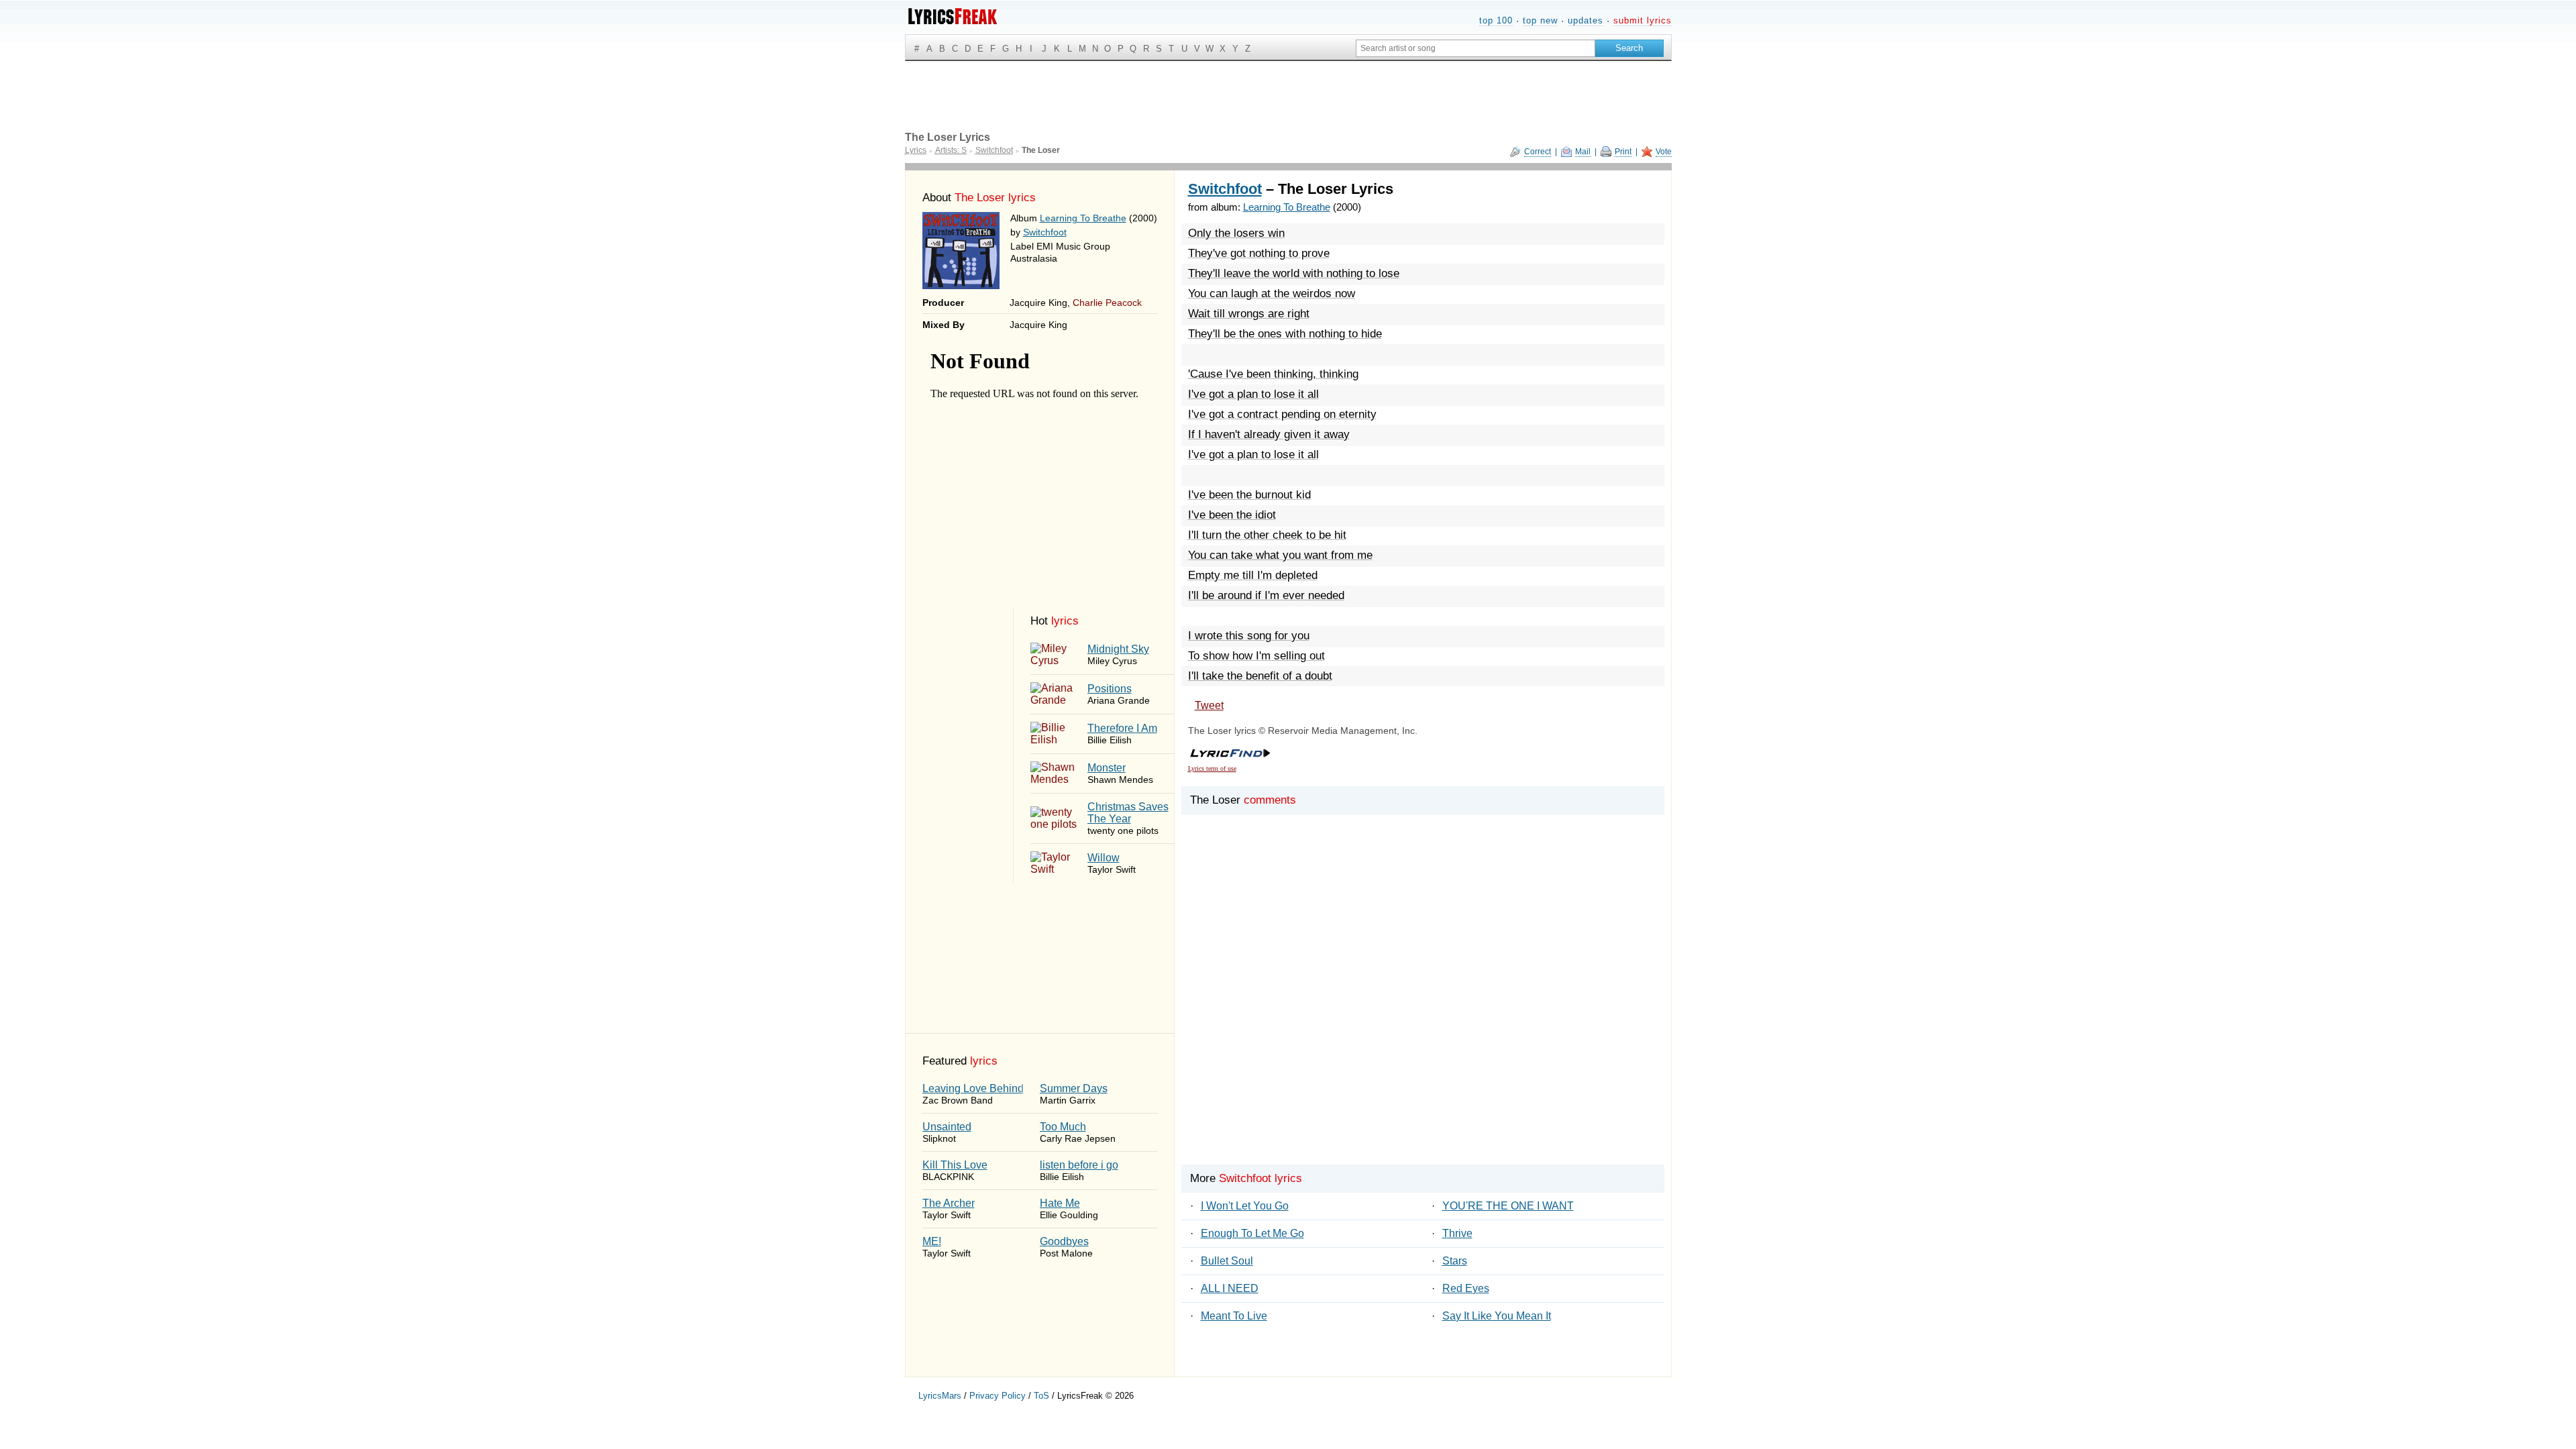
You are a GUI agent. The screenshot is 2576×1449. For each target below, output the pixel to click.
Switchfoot (1045, 232)
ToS (1041, 1396)
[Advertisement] (1423, 1006)
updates (1586, 20)
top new (1540, 20)
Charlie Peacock (1107, 303)
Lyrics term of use (1212, 768)
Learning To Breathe (1083, 218)
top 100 (1496, 20)
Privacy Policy (998, 1396)
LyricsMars (940, 1396)
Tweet (1209, 705)
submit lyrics (1643, 20)
